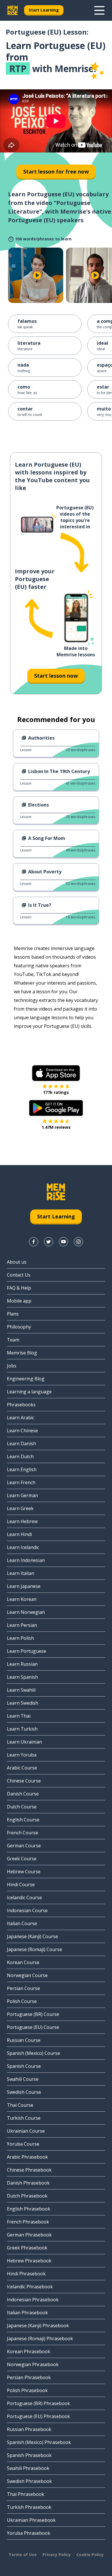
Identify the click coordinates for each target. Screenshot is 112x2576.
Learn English (22, 1469)
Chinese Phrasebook (29, 2170)
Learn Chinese (22, 1431)
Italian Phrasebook (27, 2313)
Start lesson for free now (56, 172)
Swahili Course (23, 2079)
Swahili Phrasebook (28, 2468)
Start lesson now (56, 676)
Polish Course (22, 2001)
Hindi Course (21, 1885)
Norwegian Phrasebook (33, 2364)
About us (17, 1262)
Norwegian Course (27, 1975)
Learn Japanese (24, 1586)
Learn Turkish (22, 1729)
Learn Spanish (22, 1677)
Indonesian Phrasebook (33, 2300)
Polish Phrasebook (27, 2390)
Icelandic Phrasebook (30, 2287)
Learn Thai (19, 1716)
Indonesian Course (27, 1910)
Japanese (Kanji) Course (32, 1936)
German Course (24, 1846)
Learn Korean (22, 1599)
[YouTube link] (63, 1242)
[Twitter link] (49, 1242)
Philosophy (19, 1327)
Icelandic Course (24, 1897)
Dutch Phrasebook (27, 2196)
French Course (23, 1833)
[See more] (99, 10)
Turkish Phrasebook (29, 2507)
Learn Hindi (19, 1534)
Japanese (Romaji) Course (34, 1949)
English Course (23, 1820)
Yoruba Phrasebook (29, 2533)
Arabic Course (22, 1768)
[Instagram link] (78, 1242)
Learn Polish (20, 1638)
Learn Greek (20, 1508)
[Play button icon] (37, 275)
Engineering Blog (26, 1379)
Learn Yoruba (22, 1755)
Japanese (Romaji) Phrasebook (40, 2338)
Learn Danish (21, 1444)
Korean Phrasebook (29, 2351)
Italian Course (22, 1923)
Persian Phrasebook (29, 2377)
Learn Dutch (20, 1456)
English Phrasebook (29, 2209)
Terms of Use (23, 2555)
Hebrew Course (24, 1872)
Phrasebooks (21, 1405)
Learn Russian (22, 1664)
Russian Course (24, 2040)
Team (13, 1340)
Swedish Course (24, 2092)
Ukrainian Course (26, 2131)
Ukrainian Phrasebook (31, 2520)
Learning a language (29, 1392)
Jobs (12, 1366)
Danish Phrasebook (28, 2183)
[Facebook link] (34, 1242)
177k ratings (56, 1092)
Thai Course (20, 2105)
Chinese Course (24, 1781)
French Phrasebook (28, 2222)
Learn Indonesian (26, 1560)
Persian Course (23, 1988)
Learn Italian (21, 1573)
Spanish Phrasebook (29, 2455)
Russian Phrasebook (29, 2429)
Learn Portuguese (27, 1651)
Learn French (21, 1482)
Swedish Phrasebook (29, 2481)
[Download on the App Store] (56, 1073)
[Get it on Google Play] (56, 1108)
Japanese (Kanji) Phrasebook (38, 2326)
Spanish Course (24, 2066)
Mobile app (19, 1301)
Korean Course (23, 1962)
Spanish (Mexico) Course (33, 2053)
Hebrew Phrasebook (29, 2261)
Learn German (22, 1495)
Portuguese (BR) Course (33, 2014)
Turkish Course (24, 2118)
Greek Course (22, 1859)
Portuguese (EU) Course (33, 2027)
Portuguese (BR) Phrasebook (38, 2403)
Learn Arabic (21, 1418)
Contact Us (19, 1275)
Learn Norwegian (26, 1612)
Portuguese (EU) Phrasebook (38, 2416)
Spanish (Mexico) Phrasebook (39, 2442)
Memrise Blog (22, 1353)
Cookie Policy (90, 2555)
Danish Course (23, 1794)
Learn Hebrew (22, 1521)
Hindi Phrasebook (26, 2274)
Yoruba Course (23, 2144)
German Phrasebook (29, 2235)
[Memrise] (13, 10)
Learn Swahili (21, 1690)
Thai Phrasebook (26, 2494)
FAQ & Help (19, 1288)
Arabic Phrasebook (27, 2157)
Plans (13, 1314)
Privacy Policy (57, 2555)
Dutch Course (22, 1807)
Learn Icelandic (23, 1547)
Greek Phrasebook (27, 2248)
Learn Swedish (23, 1703)
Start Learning (44, 10)
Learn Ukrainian (24, 1742)
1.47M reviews (56, 1127)
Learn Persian (22, 1625)
